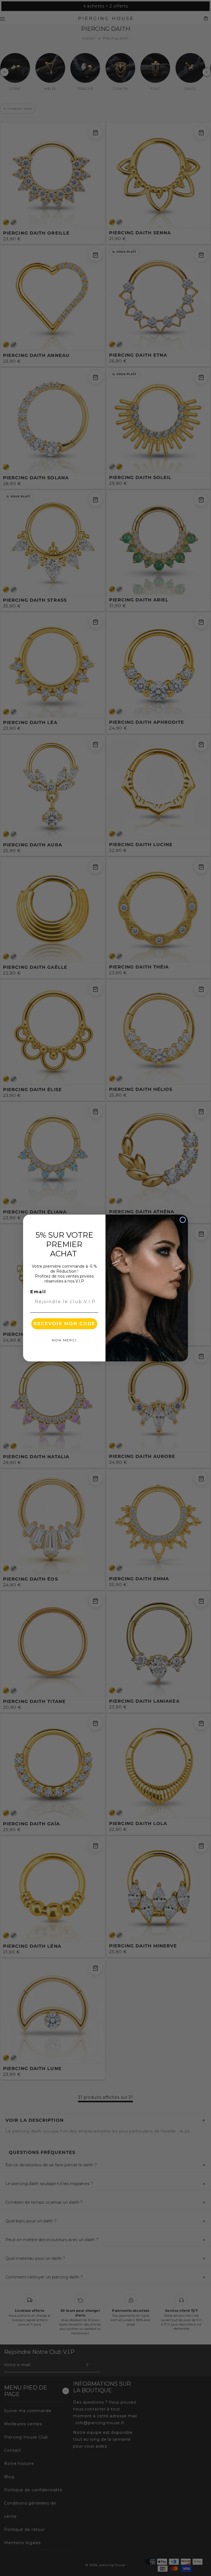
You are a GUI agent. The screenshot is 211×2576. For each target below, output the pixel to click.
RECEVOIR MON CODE (64, 1324)
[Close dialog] (183, 1220)
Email (38, 1292)
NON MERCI (64, 1340)
